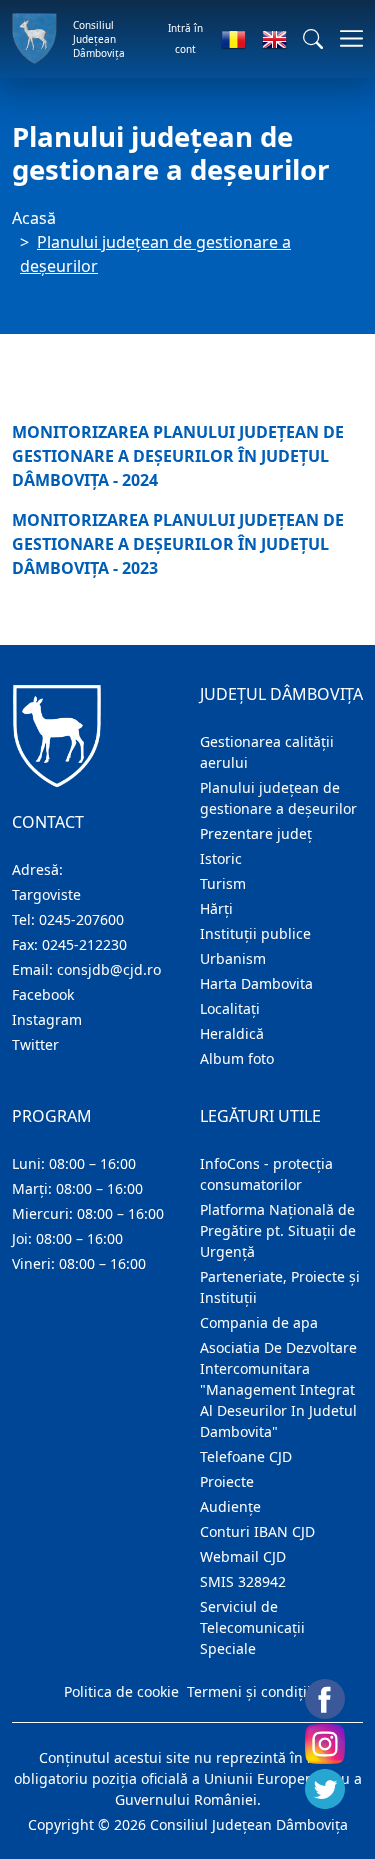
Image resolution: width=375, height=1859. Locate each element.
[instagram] (325, 1744)
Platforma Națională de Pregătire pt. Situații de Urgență (278, 1230)
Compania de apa (259, 1322)
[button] (313, 39)
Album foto (237, 1058)
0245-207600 (81, 919)
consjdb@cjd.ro (109, 969)
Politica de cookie (121, 1691)
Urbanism (233, 958)
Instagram (47, 1019)
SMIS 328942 (243, 1581)
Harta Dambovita (256, 983)
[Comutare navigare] (345, 38)
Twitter (35, 1044)
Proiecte (227, 1481)
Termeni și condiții (249, 1691)
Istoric (221, 858)
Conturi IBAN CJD (257, 1531)
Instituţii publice (255, 933)
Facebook (43, 994)
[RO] (233, 39)
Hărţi (216, 908)
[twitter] (325, 1789)
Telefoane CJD (246, 1456)
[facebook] (325, 1699)
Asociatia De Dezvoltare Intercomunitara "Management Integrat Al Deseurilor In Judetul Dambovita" (278, 1389)
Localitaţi (230, 1008)
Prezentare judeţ (256, 833)
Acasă (34, 218)
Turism (223, 883)
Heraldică (232, 1033)
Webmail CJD (243, 1556)
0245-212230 (84, 944)
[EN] (274, 39)
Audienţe (230, 1506)
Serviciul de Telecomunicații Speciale (252, 1627)
